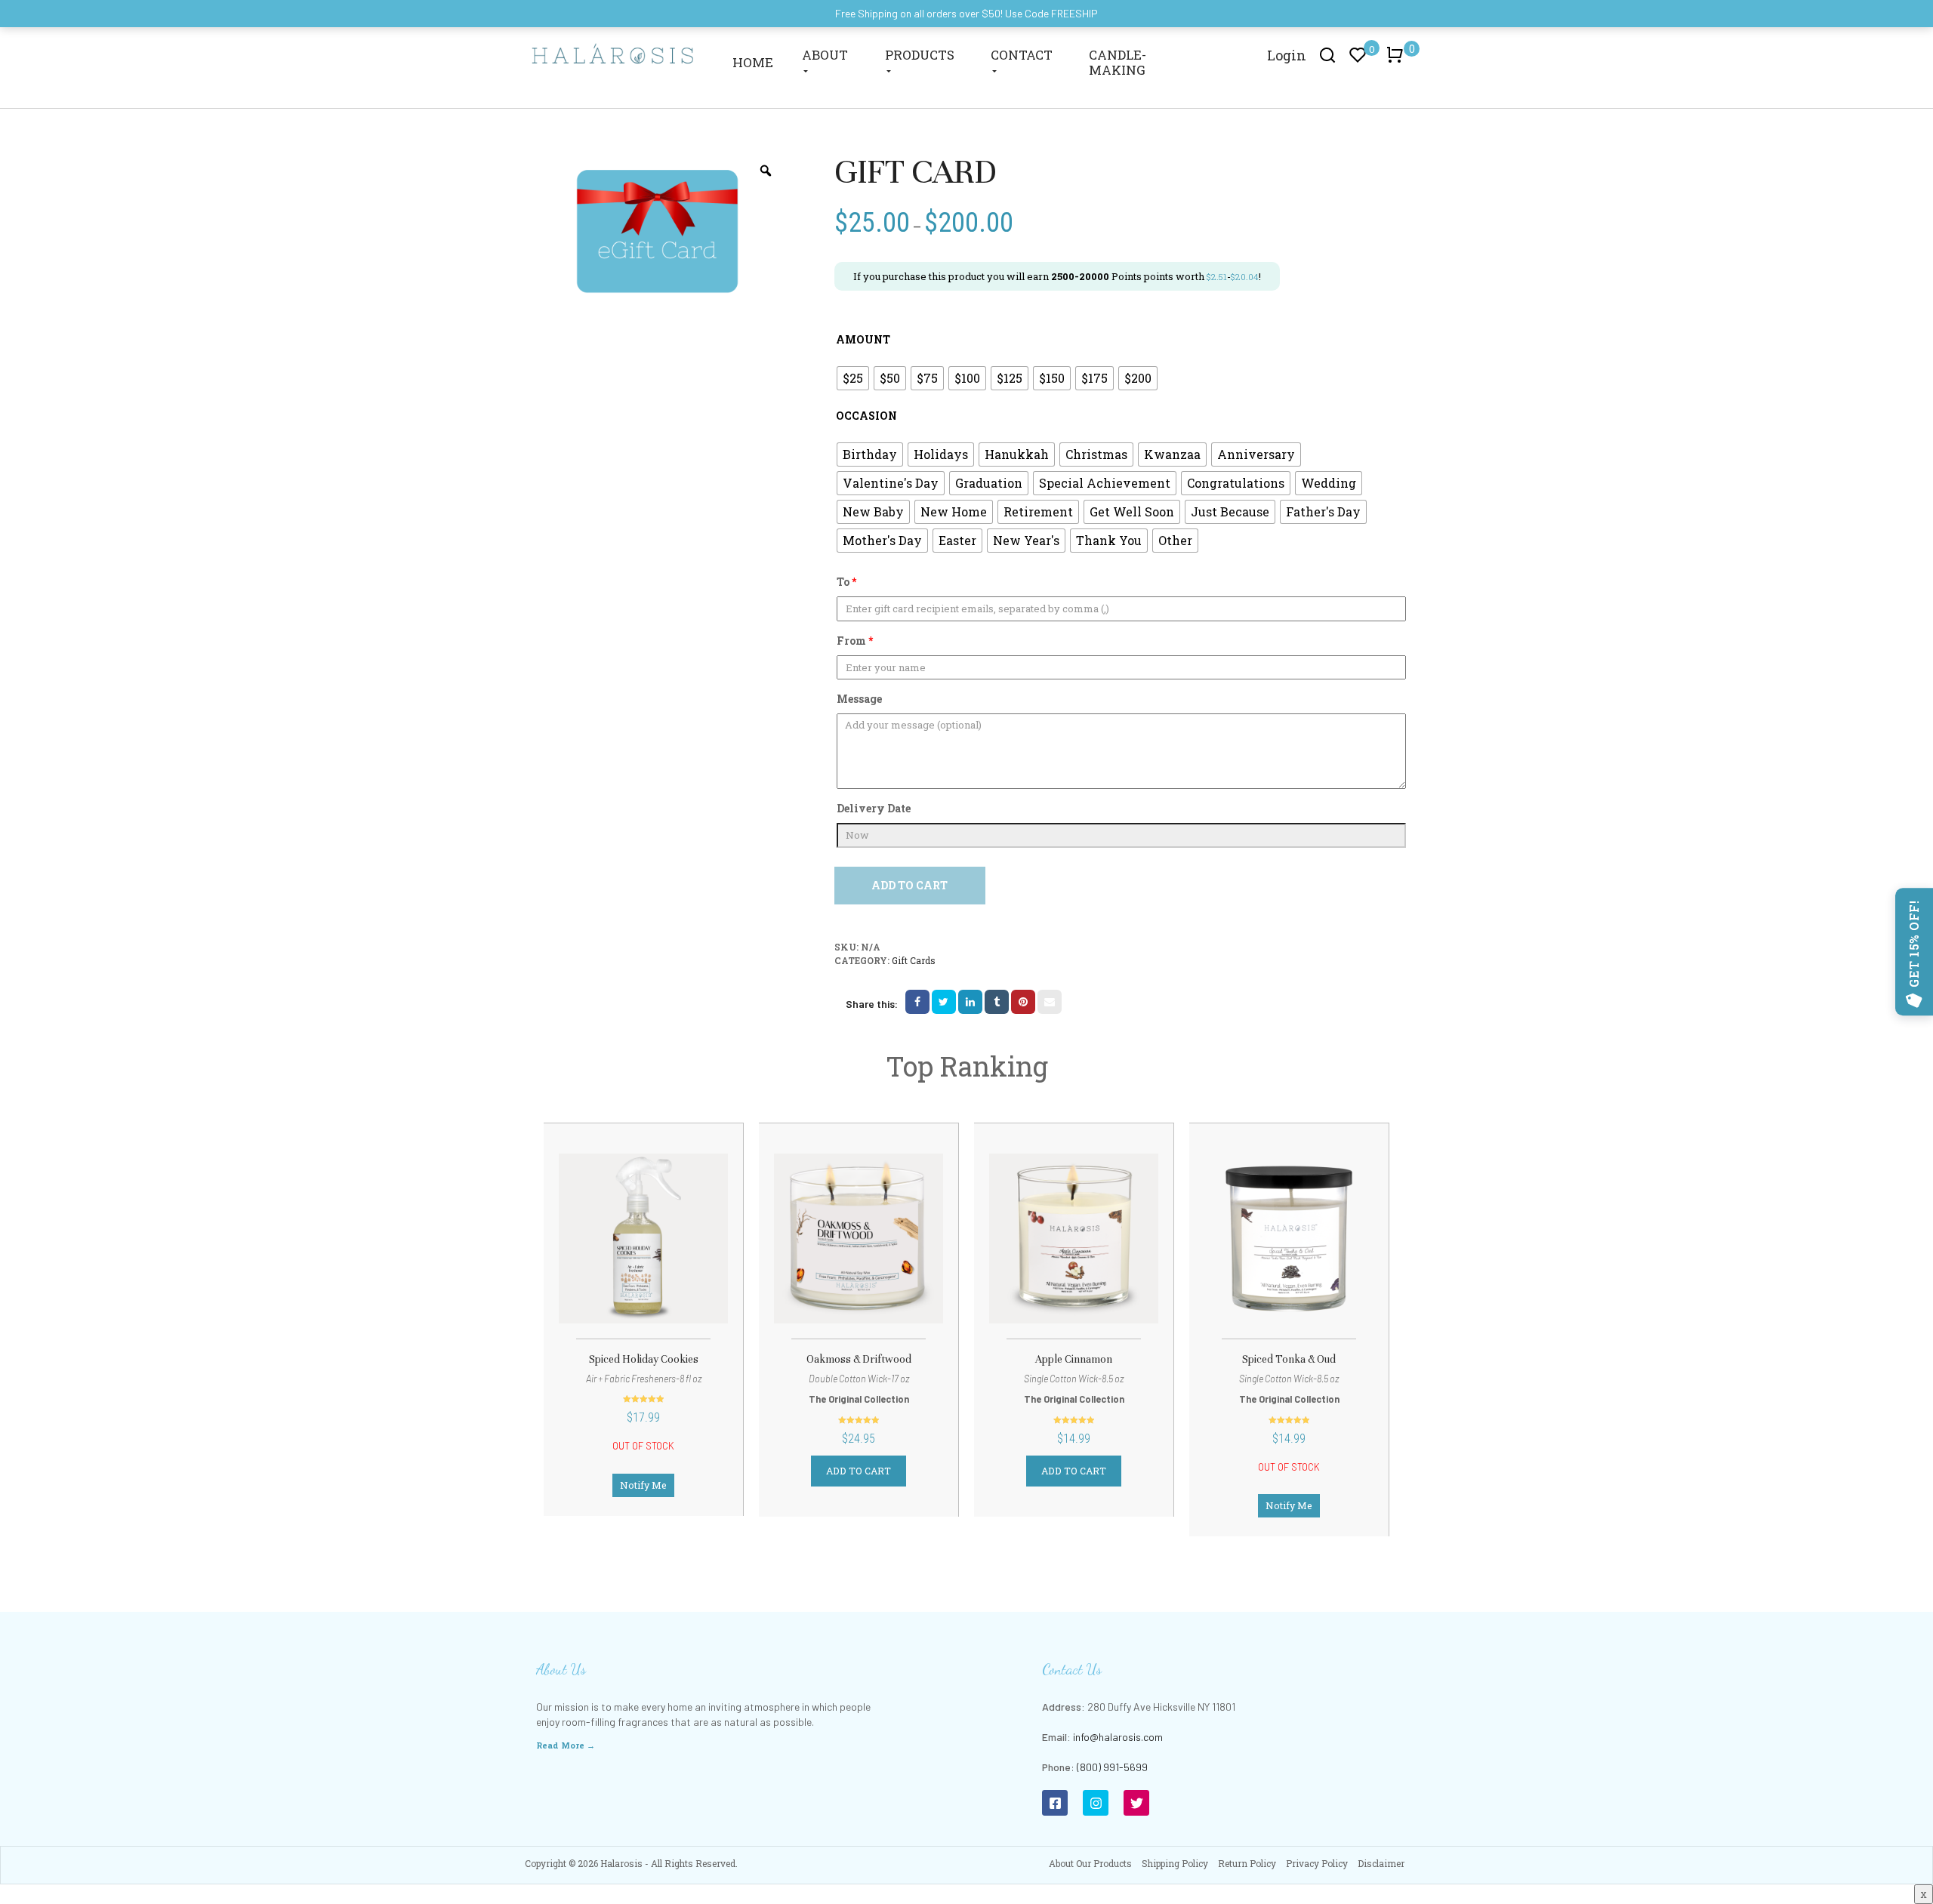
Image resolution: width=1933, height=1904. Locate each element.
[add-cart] (802, 1246)
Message (859, 699)
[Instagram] (1096, 1803)
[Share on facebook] (917, 1002)
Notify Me (643, 1485)
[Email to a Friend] (1050, 1002)
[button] (1398, 62)
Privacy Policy (1317, 1863)
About (825, 55)
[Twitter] (1136, 1803)
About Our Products (1090, 1863)
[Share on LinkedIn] (970, 1002)
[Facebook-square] (1055, 1803)
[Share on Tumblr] (997, 1002)
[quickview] (686, 1248)
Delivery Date (874, 808)
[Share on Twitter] (944, 1002)
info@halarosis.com (1118, 1737)
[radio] (853, 378)
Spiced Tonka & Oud (1289, 1359)
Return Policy (1247, 1863)
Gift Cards (914, 960)
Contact (1022, 55)
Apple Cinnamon (1074, 1359)
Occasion (866, 416)
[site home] (613, 53)
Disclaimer (1381, 1863)
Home (753, 62)
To (846, 582)
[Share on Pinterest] (1023, 1002)
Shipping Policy (1175, 1863)
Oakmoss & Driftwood (859, 1359)
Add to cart (909, 885)
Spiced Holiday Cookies (644, 1359)
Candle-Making (1118, 62)
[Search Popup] (1328, 54)
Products (920, 55)
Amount (863, 339)
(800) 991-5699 (1112, 1767)
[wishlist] (601, 1248)
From (855, 641)
